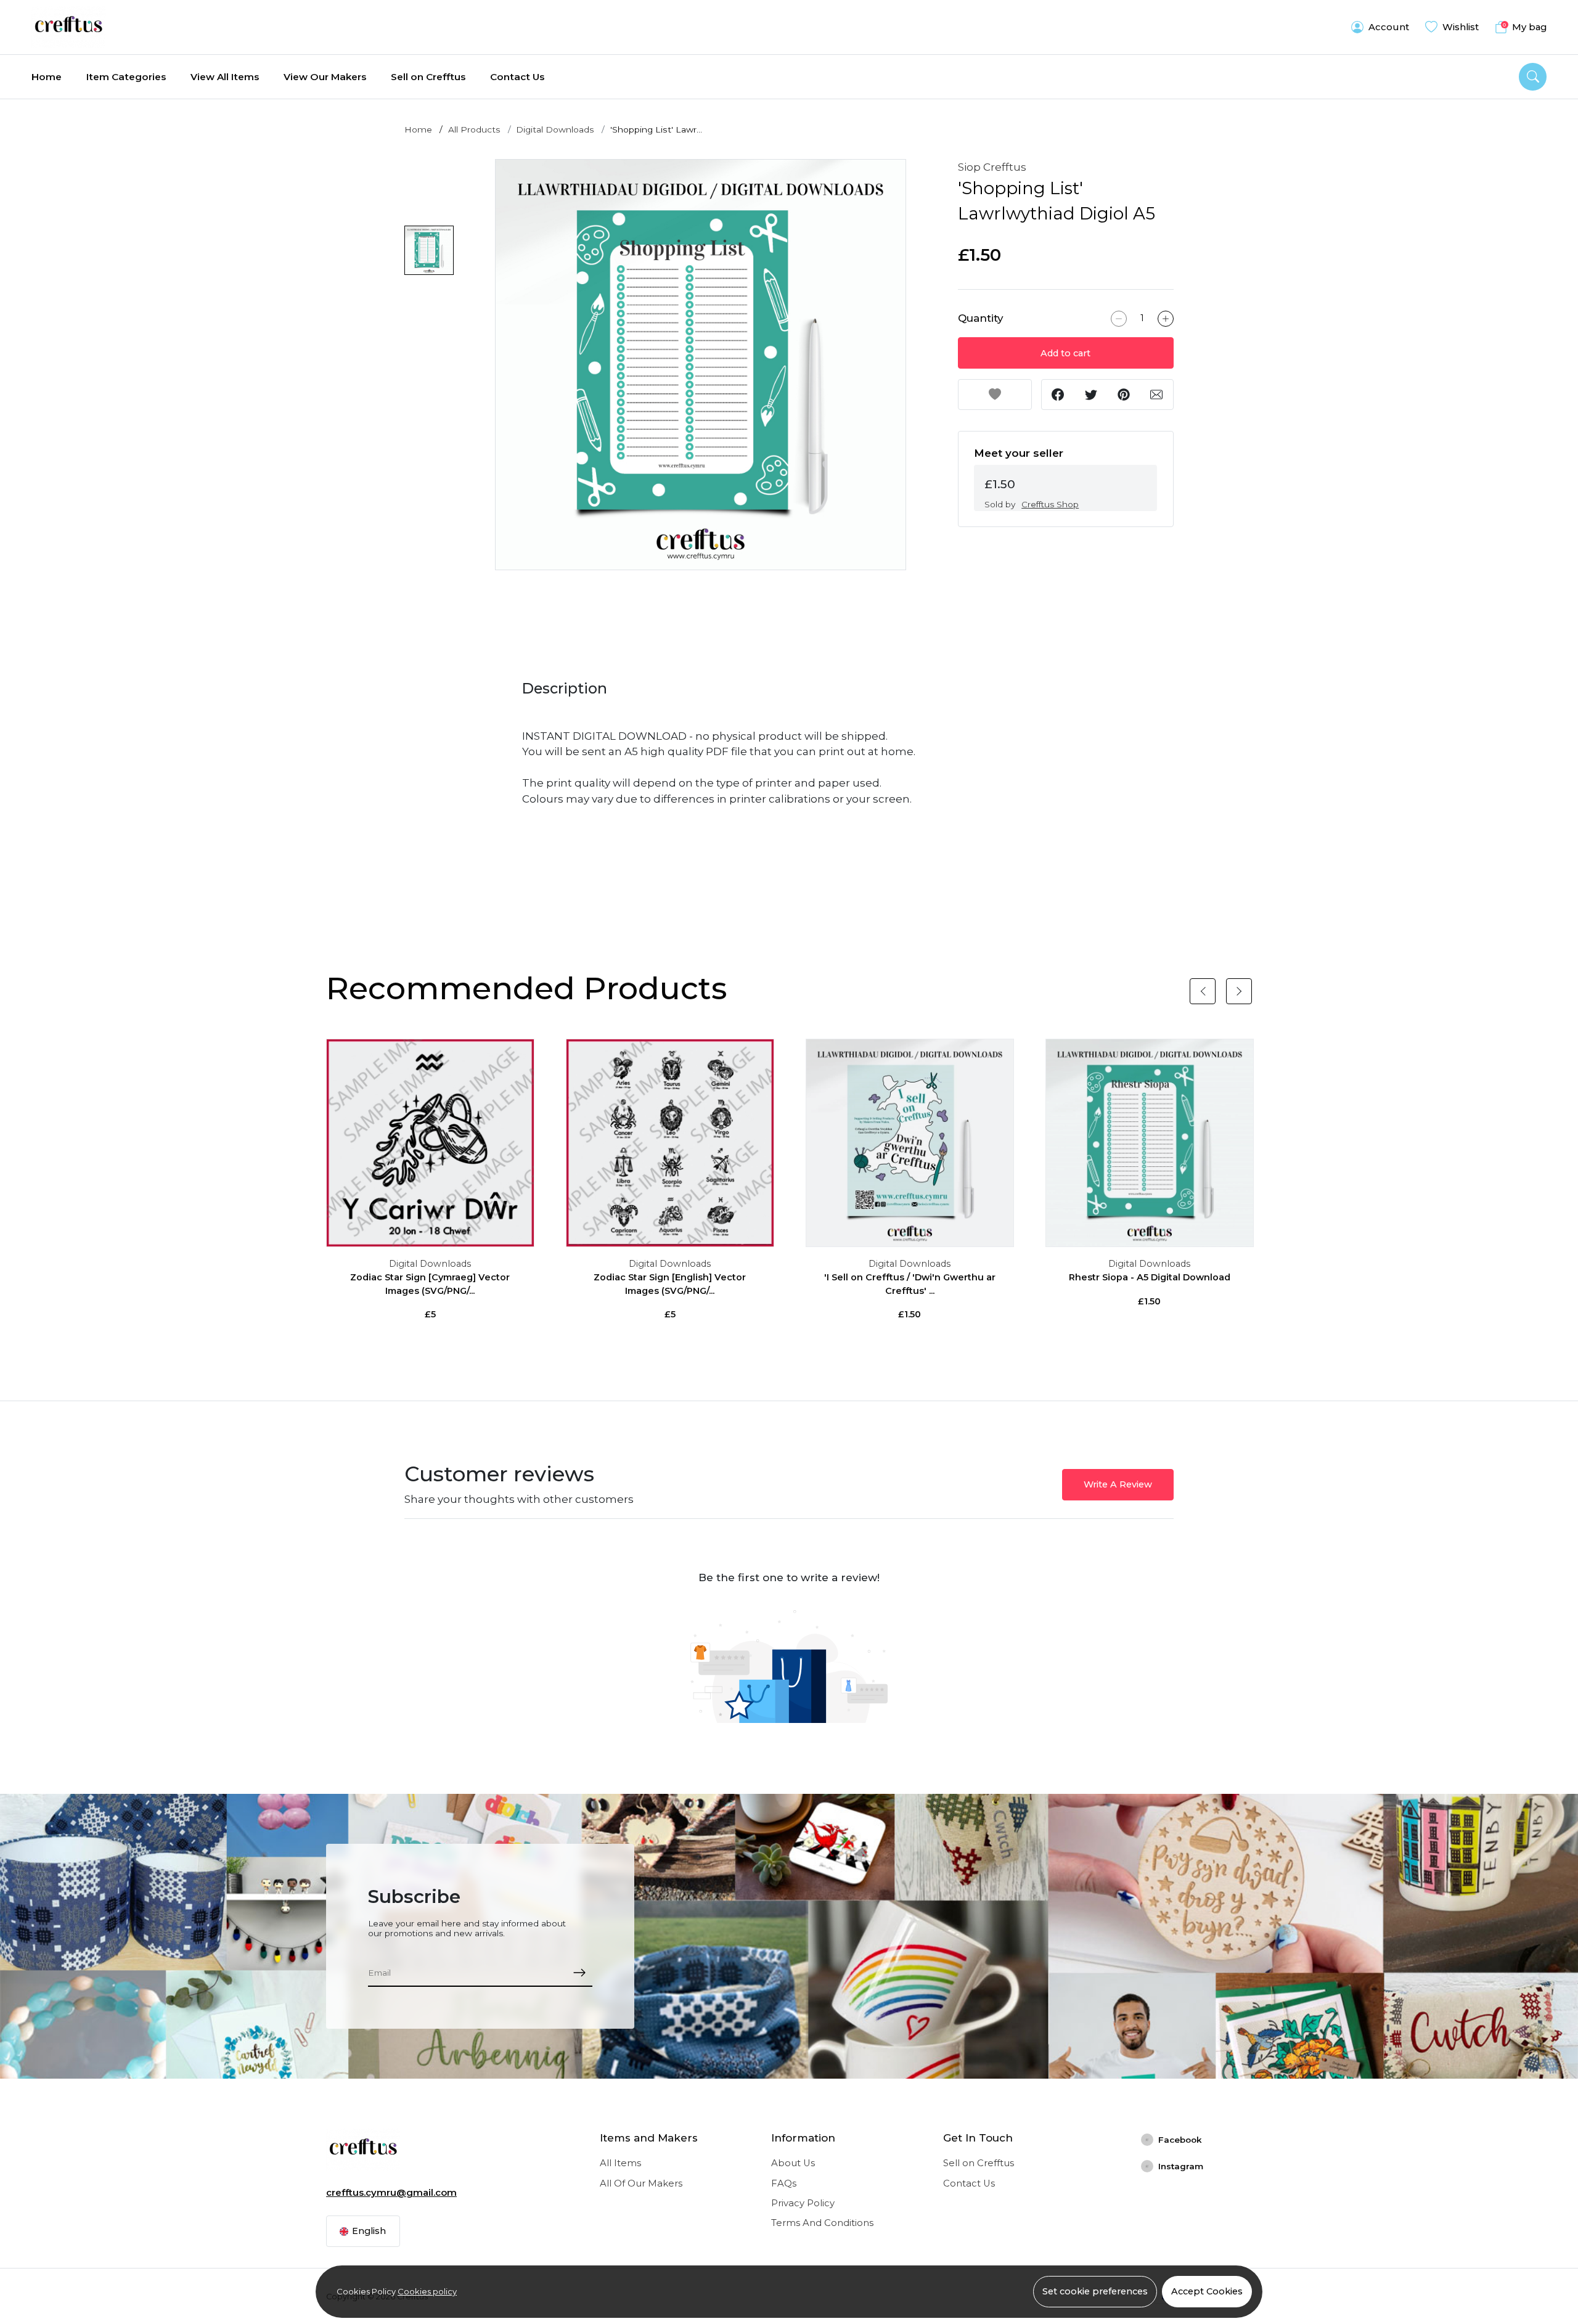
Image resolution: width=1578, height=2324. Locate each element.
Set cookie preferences (1095, 2291)
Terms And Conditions (822, 2223)
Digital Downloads (555, 129)
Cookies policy (427, 2291)
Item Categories (126, 77)
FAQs (784, 2183)
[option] (701, 365)
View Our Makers (325, 77)
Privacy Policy (803, 2203)
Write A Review (1118, 1484)
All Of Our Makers (641, 2183)
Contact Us (517, 77)
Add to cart (1065, 353)
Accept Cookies (1207, 2291)
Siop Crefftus (992, 167)
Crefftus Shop (1050, 504)
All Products (474, 129)
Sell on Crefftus (428, 77)
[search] (1533, 77)
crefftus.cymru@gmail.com (391, 2193)
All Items (620, 2163)
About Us (793, 2163)
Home (47, 77)
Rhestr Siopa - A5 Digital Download (1150, 1277)
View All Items (225, 77)
